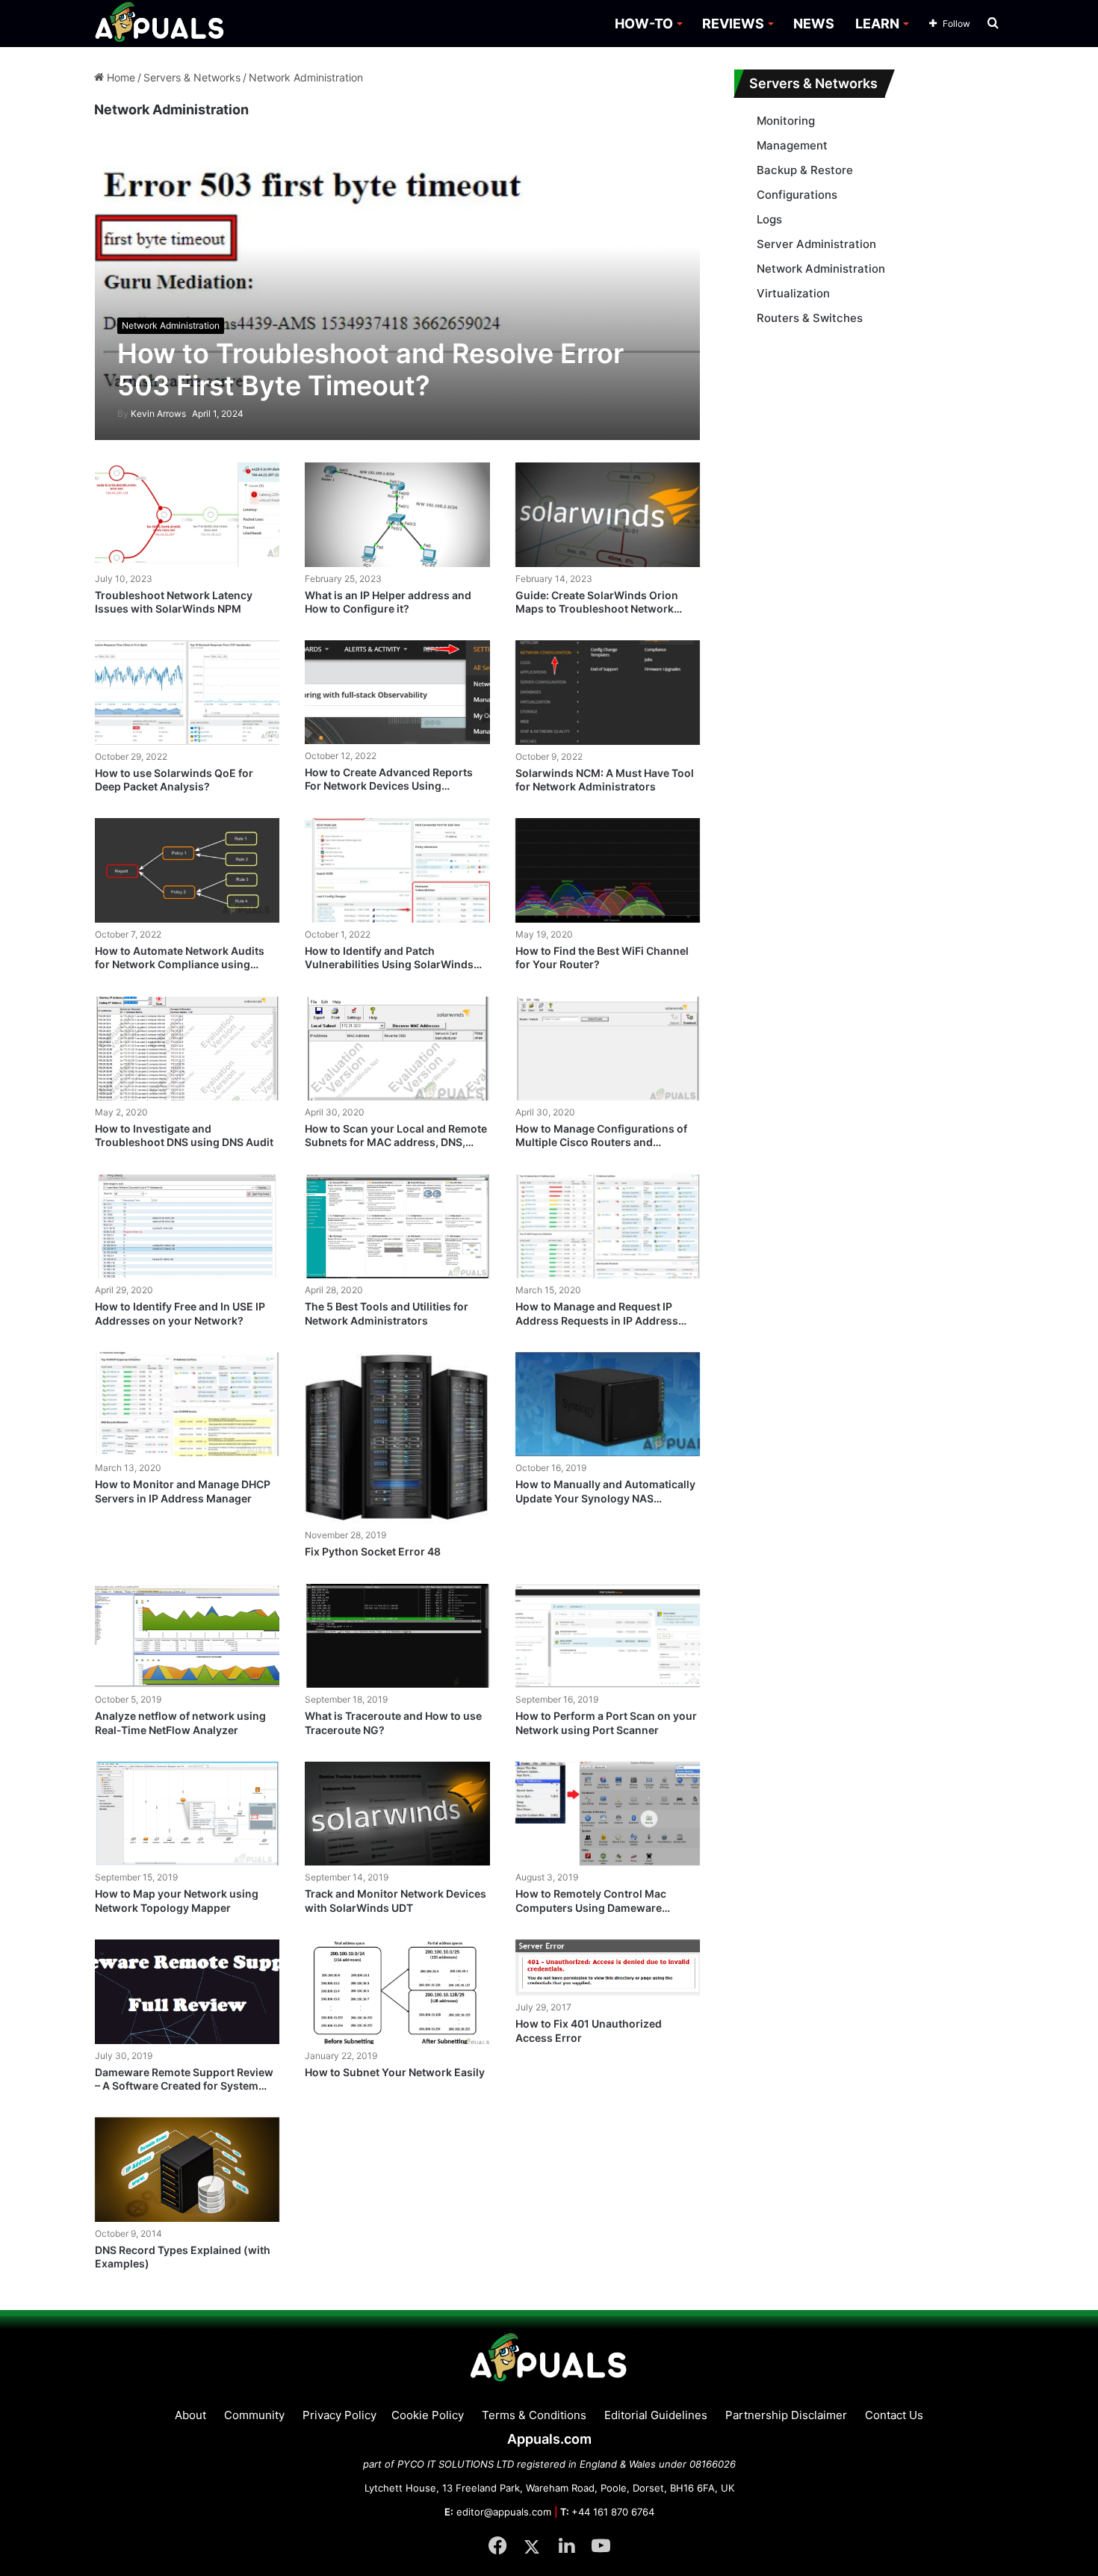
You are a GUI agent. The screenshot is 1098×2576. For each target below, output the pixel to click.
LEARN (877, 24)
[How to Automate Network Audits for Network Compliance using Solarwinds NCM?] (187, 870)
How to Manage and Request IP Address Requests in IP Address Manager (597, 1320)
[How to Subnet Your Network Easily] (397, 1992)
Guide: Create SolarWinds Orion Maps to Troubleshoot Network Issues (597, 609)
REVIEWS (733, 24)
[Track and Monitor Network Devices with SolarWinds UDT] (397, 1814)
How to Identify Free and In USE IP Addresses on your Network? (180, 1313)
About (190, 2415)
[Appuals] (160, 24)
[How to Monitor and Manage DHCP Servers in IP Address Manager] (187, 1405)
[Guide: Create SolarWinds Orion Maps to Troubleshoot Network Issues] (608, 515)
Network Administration (821, 269)
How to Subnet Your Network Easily (395, 2072)
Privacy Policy (339, 2415)
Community (254, 2415)
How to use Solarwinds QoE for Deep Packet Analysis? (174, 780)
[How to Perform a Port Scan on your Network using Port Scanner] (608, 1636)
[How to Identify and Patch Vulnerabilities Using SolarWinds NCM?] (397, 870)
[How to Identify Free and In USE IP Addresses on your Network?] (187, 1227)
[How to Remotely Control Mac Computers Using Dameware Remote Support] (608, 1814)
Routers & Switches (810, 318)
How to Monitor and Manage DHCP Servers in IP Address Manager (183, 1491)
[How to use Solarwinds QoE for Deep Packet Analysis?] (187, 693)
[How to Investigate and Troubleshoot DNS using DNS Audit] (187, 1049)
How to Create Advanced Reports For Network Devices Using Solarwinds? (389, 786)
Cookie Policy (428, 2415)
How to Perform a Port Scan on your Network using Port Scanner (606, 1722)
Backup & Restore (805, 170)
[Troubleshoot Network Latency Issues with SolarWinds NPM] (187, 515)
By (124, 414)
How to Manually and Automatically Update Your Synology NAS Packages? (605, 1498)
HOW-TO (644, 24)
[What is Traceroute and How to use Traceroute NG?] (397, 1636)
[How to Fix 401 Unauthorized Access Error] (608, 1968)
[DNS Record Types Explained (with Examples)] (187, 2170)
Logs (769, 219)
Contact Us (894, 2415)
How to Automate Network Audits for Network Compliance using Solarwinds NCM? (180, 964)
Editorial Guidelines (656, 2415)
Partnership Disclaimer (786, 2415)
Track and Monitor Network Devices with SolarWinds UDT (396, 1900)
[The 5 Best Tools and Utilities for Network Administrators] (397, 1227)
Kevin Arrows (152, 414)
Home (120, 77)
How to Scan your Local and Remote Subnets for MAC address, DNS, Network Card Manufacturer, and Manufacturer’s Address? (396, 1149)
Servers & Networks (192, 77)
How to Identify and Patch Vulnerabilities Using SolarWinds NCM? (389, 964)
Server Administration (816, 244)
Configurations (797, 195)
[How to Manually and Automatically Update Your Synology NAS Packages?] (608, 1405)
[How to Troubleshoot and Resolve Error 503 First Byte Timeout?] (398, 291)
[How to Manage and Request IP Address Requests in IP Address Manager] (608, 1227)
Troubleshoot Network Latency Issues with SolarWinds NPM (174, 602)
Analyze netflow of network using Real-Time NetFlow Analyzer (180, 1722)
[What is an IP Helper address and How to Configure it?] (397, 514)
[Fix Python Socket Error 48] (397, 1438)
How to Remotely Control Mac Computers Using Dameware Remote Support (591, 1907)
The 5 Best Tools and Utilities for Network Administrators (387, 1313)
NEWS (814, 24)
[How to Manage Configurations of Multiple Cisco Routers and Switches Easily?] (608, 1049)
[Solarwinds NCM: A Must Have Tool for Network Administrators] (608, 693)
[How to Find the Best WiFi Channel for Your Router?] (608, 870)
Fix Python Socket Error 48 (373, 1551)
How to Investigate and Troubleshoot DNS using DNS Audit (184, 1135)
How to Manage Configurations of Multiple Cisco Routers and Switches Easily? (601, 1142)
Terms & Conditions (534, 2415)
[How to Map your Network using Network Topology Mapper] (187, 1814)
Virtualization (793, 293)
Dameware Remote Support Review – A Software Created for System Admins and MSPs (184, 2086)
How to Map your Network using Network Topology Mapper (177, 1900)
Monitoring (786, 121)
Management (792, 145)
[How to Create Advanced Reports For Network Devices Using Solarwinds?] (397, 692)
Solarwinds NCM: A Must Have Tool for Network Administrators (605, 780)
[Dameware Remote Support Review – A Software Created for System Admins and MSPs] (187, 1992)
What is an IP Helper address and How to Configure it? (388, 602)
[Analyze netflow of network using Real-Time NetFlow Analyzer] (187, 1636)
